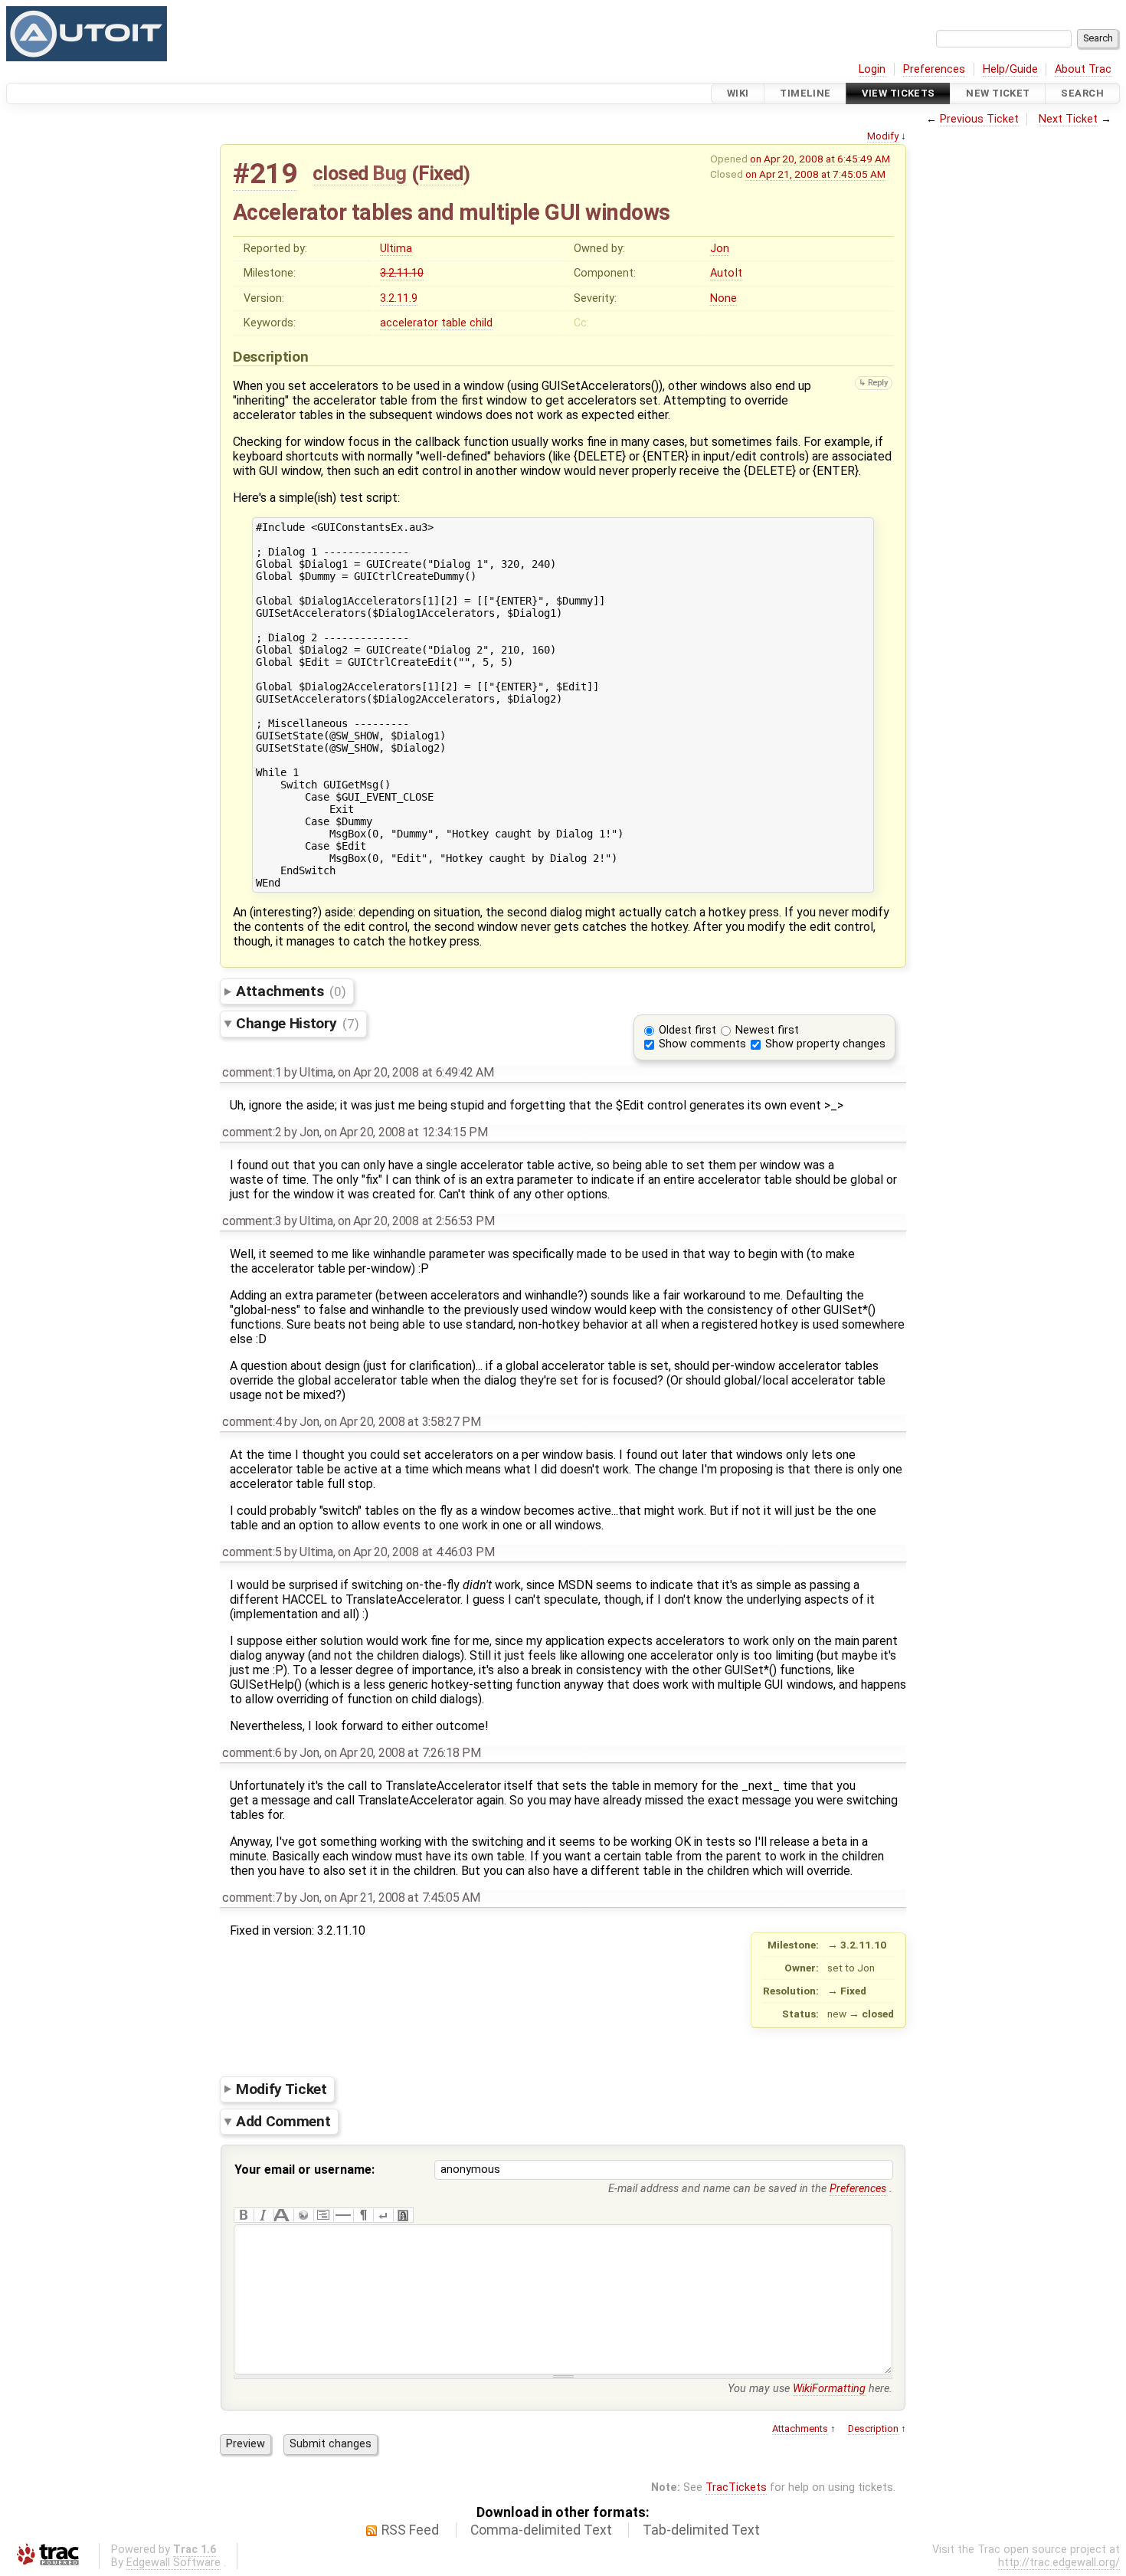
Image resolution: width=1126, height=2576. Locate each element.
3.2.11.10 (402, 273)
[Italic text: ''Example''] (263, 2215)
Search (1082, 93)
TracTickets (736, 2488)
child (481, 323)
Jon (720, 249)
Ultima (396, 249)
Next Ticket (1068, 119)
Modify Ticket (281, 2088)
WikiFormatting (829, 2389)
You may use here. (810, 2389)
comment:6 (252, 1753)
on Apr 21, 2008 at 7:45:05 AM (815, 174)
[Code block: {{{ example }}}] (323, 2215)
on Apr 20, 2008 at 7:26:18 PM (403, 1753)
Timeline (805, 93)
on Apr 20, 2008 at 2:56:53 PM (416, 1221)
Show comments (702, 1044)
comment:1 (252, 1072)
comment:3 (252, 1221)
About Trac (1083, 69)
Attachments (291, 991)
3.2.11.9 (399, 298)
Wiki (738, 93)
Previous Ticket (979, 119)
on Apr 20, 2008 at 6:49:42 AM (416, 1072)
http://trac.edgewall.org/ (1059, 2563)
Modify (883, 136)
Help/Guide (1010, 69)
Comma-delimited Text (541, 2530)
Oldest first (687, 1030)
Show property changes (825, 1044)
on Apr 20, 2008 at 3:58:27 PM (403, 1422)
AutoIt (726, 273)
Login (872, 69)
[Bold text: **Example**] (244, 2215)
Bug (390, 173)
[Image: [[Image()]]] (403, 2215)
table (454, 323)
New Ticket (998, 93)
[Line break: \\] (383, 2215)
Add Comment (283, 2121)
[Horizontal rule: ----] (343, 2215)
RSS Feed (410, 2530)
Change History (297, 1023)
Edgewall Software (173, 2563)
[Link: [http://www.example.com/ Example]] (303, 2215)
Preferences (934, 69)
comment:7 (252, 1898)
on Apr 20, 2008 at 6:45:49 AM (820, 159)
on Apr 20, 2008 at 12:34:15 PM (406, 1132)
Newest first (767, 1030)
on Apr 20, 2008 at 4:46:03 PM (416, 1552)
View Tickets (898, 93)
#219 (265, 174)
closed (340, 173)
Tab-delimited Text (701, 2530)
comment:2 (252, 1132)
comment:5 (252, 1552)
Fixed (441, 173)
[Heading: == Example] (283, 2215)
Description (873, 2429)
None (723, 298)
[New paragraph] (363, 2215)
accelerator (409, 323)
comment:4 (252, 1422)
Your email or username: (304, 2170)
